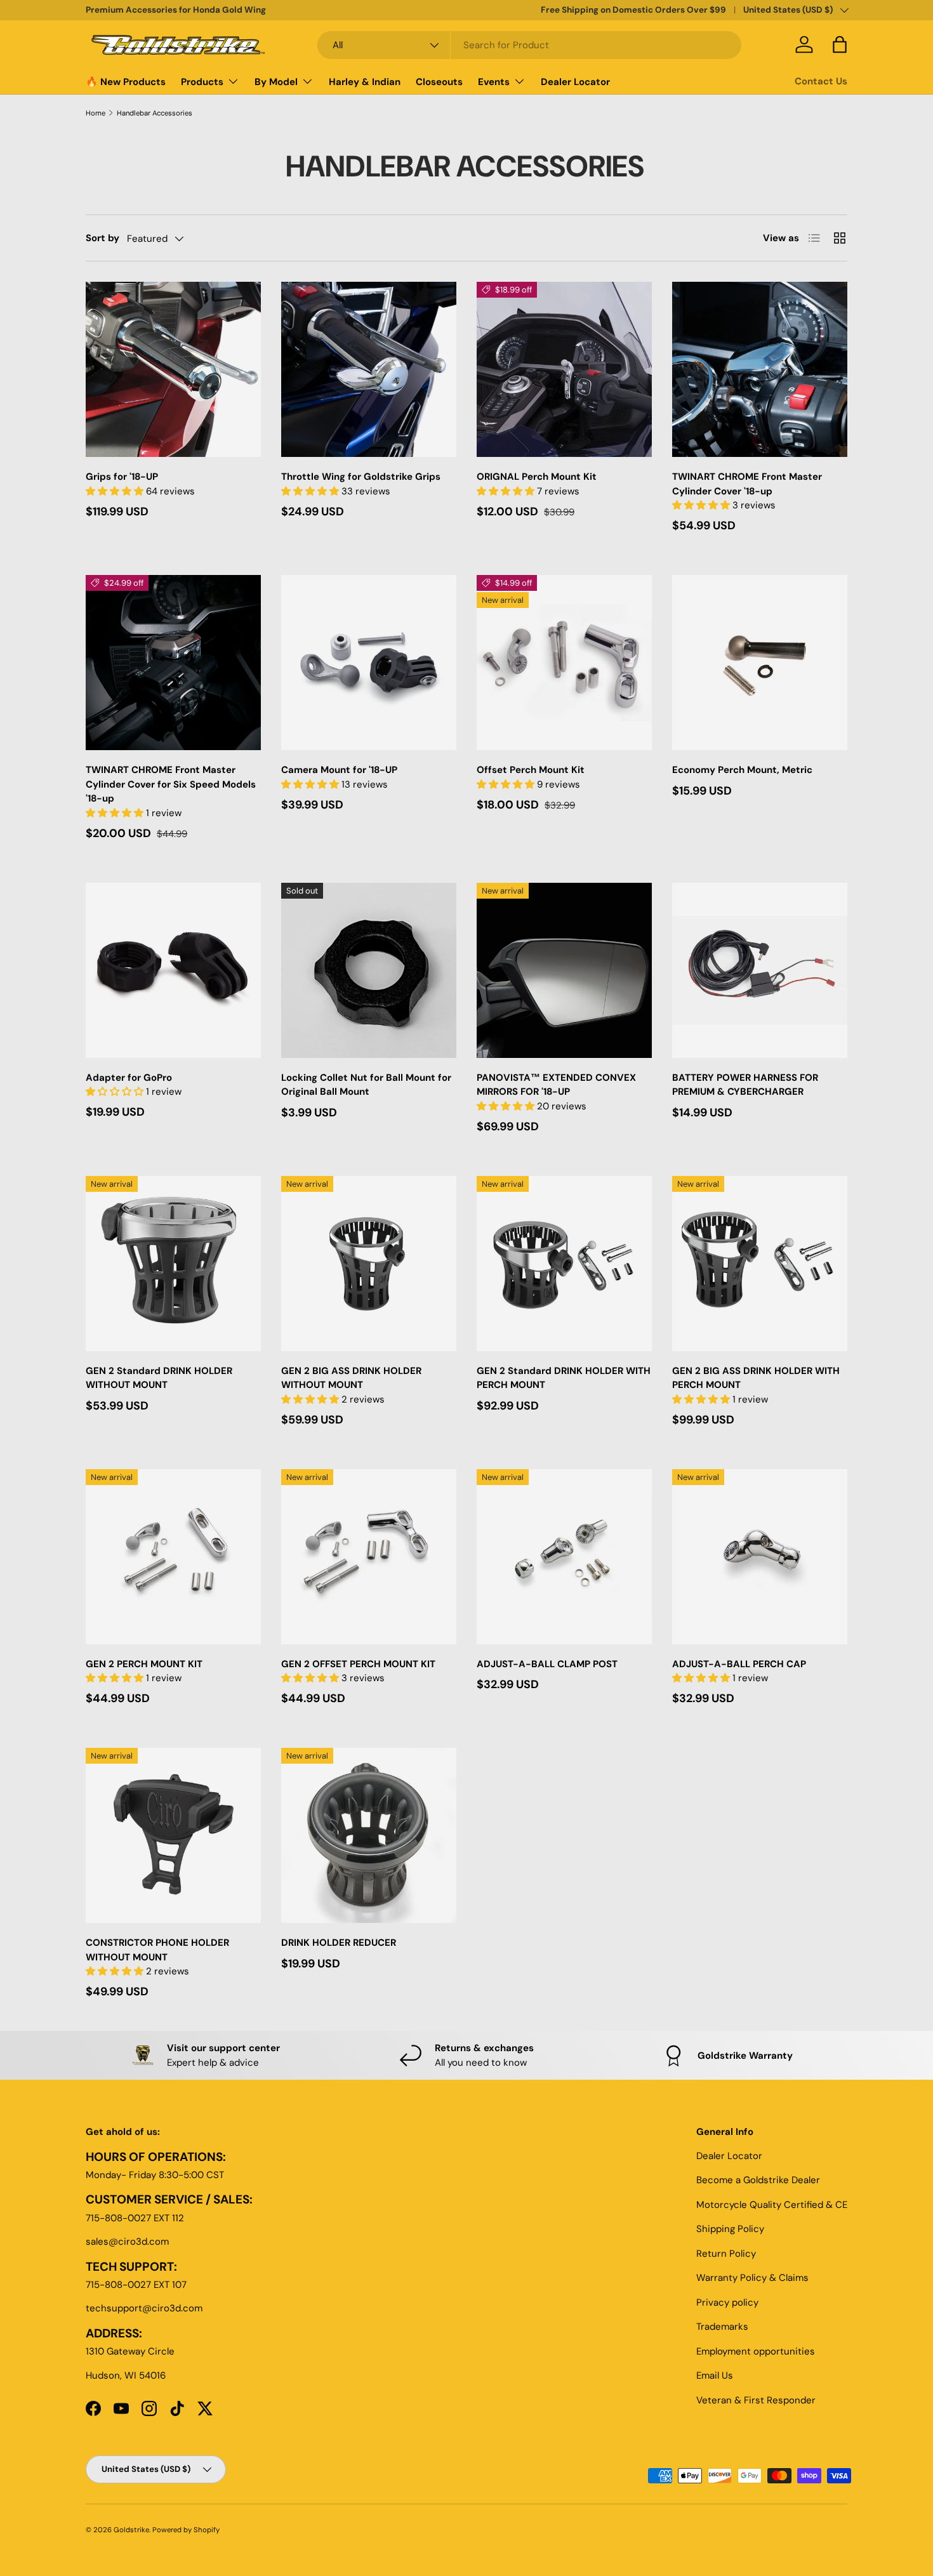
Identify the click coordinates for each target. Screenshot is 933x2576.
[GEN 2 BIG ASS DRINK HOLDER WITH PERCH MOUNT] (760, 1264)
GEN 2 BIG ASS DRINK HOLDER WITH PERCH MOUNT (756, 1378)
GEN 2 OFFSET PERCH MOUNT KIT (358, 1664)
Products (202, 82)
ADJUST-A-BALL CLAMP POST (547, 1664)
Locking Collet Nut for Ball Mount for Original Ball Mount (366, 1085)
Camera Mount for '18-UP (339, 770)
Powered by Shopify (186, 2530)
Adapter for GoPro (129, 1078)
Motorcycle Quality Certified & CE (772, 2205)
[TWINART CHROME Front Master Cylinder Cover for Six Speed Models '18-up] (173, 663)
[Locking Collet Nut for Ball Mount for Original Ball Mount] (369, 970)
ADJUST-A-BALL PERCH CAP (739, 1664)
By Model (276, 82)
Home (96, 113)
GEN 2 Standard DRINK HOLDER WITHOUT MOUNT (159, 1378)
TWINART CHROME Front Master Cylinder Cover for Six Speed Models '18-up (171, 784)
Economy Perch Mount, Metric (742, 770)
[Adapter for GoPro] (173, 970)
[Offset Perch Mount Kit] (564, 663)
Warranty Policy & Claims (752, 2278)
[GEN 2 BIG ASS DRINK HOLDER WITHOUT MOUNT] (369, 1264)
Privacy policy (727, 2302)
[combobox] (529, 45)
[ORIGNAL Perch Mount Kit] (564, 369)
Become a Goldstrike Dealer (758, 2180)
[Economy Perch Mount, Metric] (760, 663)
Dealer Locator (575, 82)
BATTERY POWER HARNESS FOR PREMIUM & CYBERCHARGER (745, 1085)
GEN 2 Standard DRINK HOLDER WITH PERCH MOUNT (564, 1378)
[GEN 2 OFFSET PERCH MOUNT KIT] (369, 1557)
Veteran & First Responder (756, 2400)
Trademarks (722, 2327)
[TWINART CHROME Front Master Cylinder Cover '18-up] (760, 369)
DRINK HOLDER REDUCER (339, 1943)
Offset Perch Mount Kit (531, 770)
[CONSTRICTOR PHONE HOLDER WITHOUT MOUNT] (173, 1835)
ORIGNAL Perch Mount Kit (537, 477)
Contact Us (821, 81)
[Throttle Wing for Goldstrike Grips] (369, 369)
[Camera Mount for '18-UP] (369, 663)
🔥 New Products (126, 82)
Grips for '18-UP (122, 477)
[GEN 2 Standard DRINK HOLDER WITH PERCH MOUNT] (564, 1264)
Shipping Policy (730, 2229)
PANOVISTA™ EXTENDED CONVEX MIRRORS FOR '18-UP (556, 1085)
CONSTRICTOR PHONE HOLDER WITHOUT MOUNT (157, 1950)
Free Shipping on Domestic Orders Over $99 (633, 10)
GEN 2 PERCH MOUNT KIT (144, 1664)
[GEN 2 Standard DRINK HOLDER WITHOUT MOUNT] (173, 1264)
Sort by (103, 238)
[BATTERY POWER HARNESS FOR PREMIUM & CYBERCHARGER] (760, 970)
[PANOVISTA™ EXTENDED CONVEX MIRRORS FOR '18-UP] (564, 970)
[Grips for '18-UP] (173, 369)
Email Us (715, 2375)
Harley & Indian (365, 82)
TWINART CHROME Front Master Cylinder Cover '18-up (747, 484)
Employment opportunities (756, 2351)
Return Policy (726, 2254)
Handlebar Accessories (155, 113)
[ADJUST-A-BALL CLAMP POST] (564, 1557)
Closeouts (439, 82)
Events (494, 82)
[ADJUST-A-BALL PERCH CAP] (760, 1557)
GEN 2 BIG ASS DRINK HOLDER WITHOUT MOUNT (351, 1378)
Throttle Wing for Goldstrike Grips (361, 477)
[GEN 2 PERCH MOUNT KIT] (173, 1557)
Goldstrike (131, 2530)
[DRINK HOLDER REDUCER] (369, 1835)
